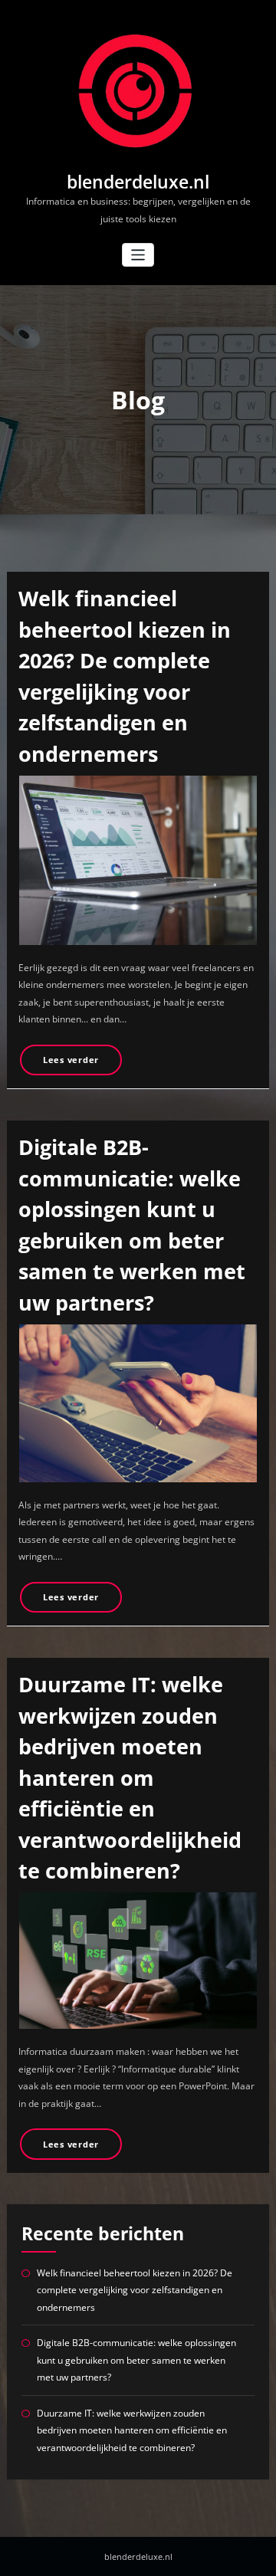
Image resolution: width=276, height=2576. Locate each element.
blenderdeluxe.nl (138, 182)
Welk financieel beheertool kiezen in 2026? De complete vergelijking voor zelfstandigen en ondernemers (135, 2290)
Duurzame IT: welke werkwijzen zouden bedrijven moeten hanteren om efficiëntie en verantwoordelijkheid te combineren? (130, 1777)
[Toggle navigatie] (138, 255)
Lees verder (71, 1060)
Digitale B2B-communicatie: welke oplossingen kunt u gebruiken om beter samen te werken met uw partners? (136, 2360)
